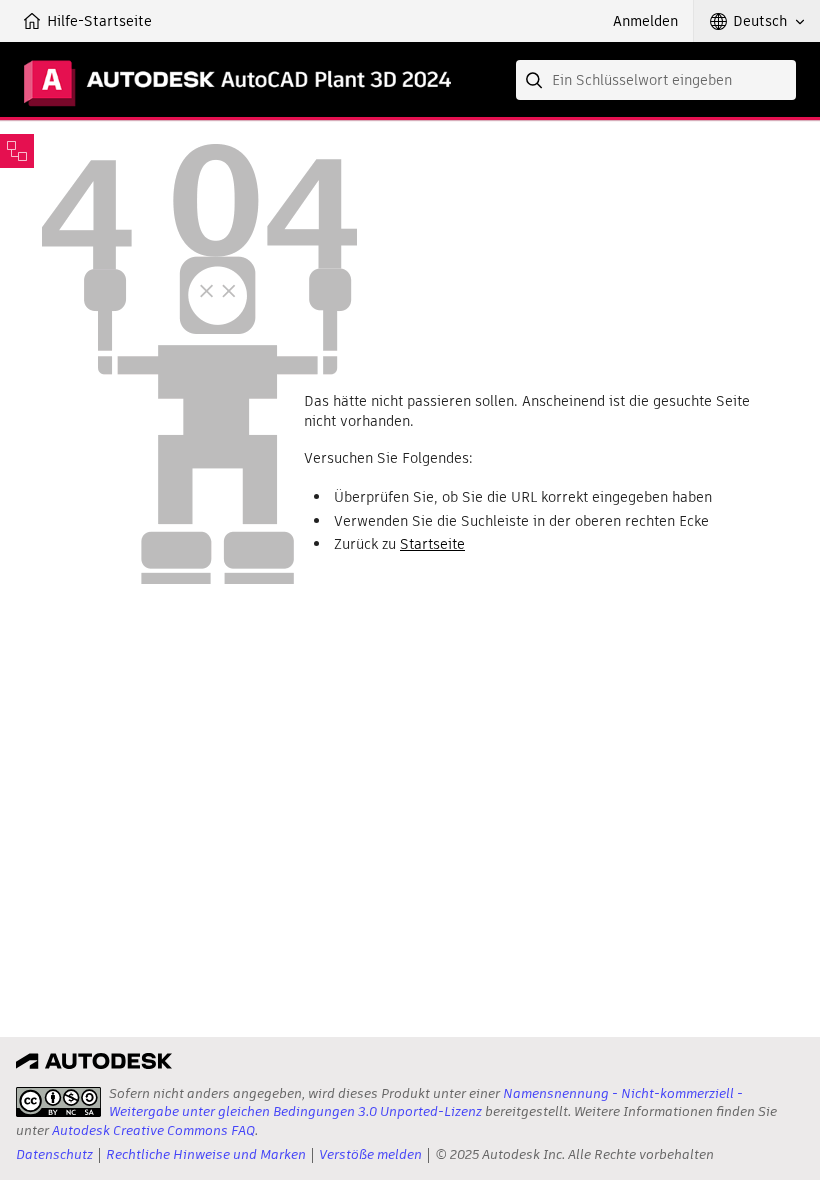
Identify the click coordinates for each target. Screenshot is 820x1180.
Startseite (432, 544)
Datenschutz (54, 1154)
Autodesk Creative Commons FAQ (153, 1130)
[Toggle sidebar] (17, 151)
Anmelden (645, 21)
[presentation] (58, 1102)
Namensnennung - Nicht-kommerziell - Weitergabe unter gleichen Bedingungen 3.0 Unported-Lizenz (426, 1102)
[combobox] (656, 80)
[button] (757, 21)
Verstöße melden (370, 1154)
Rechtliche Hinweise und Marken (206, 1154)
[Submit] (536, 80)
